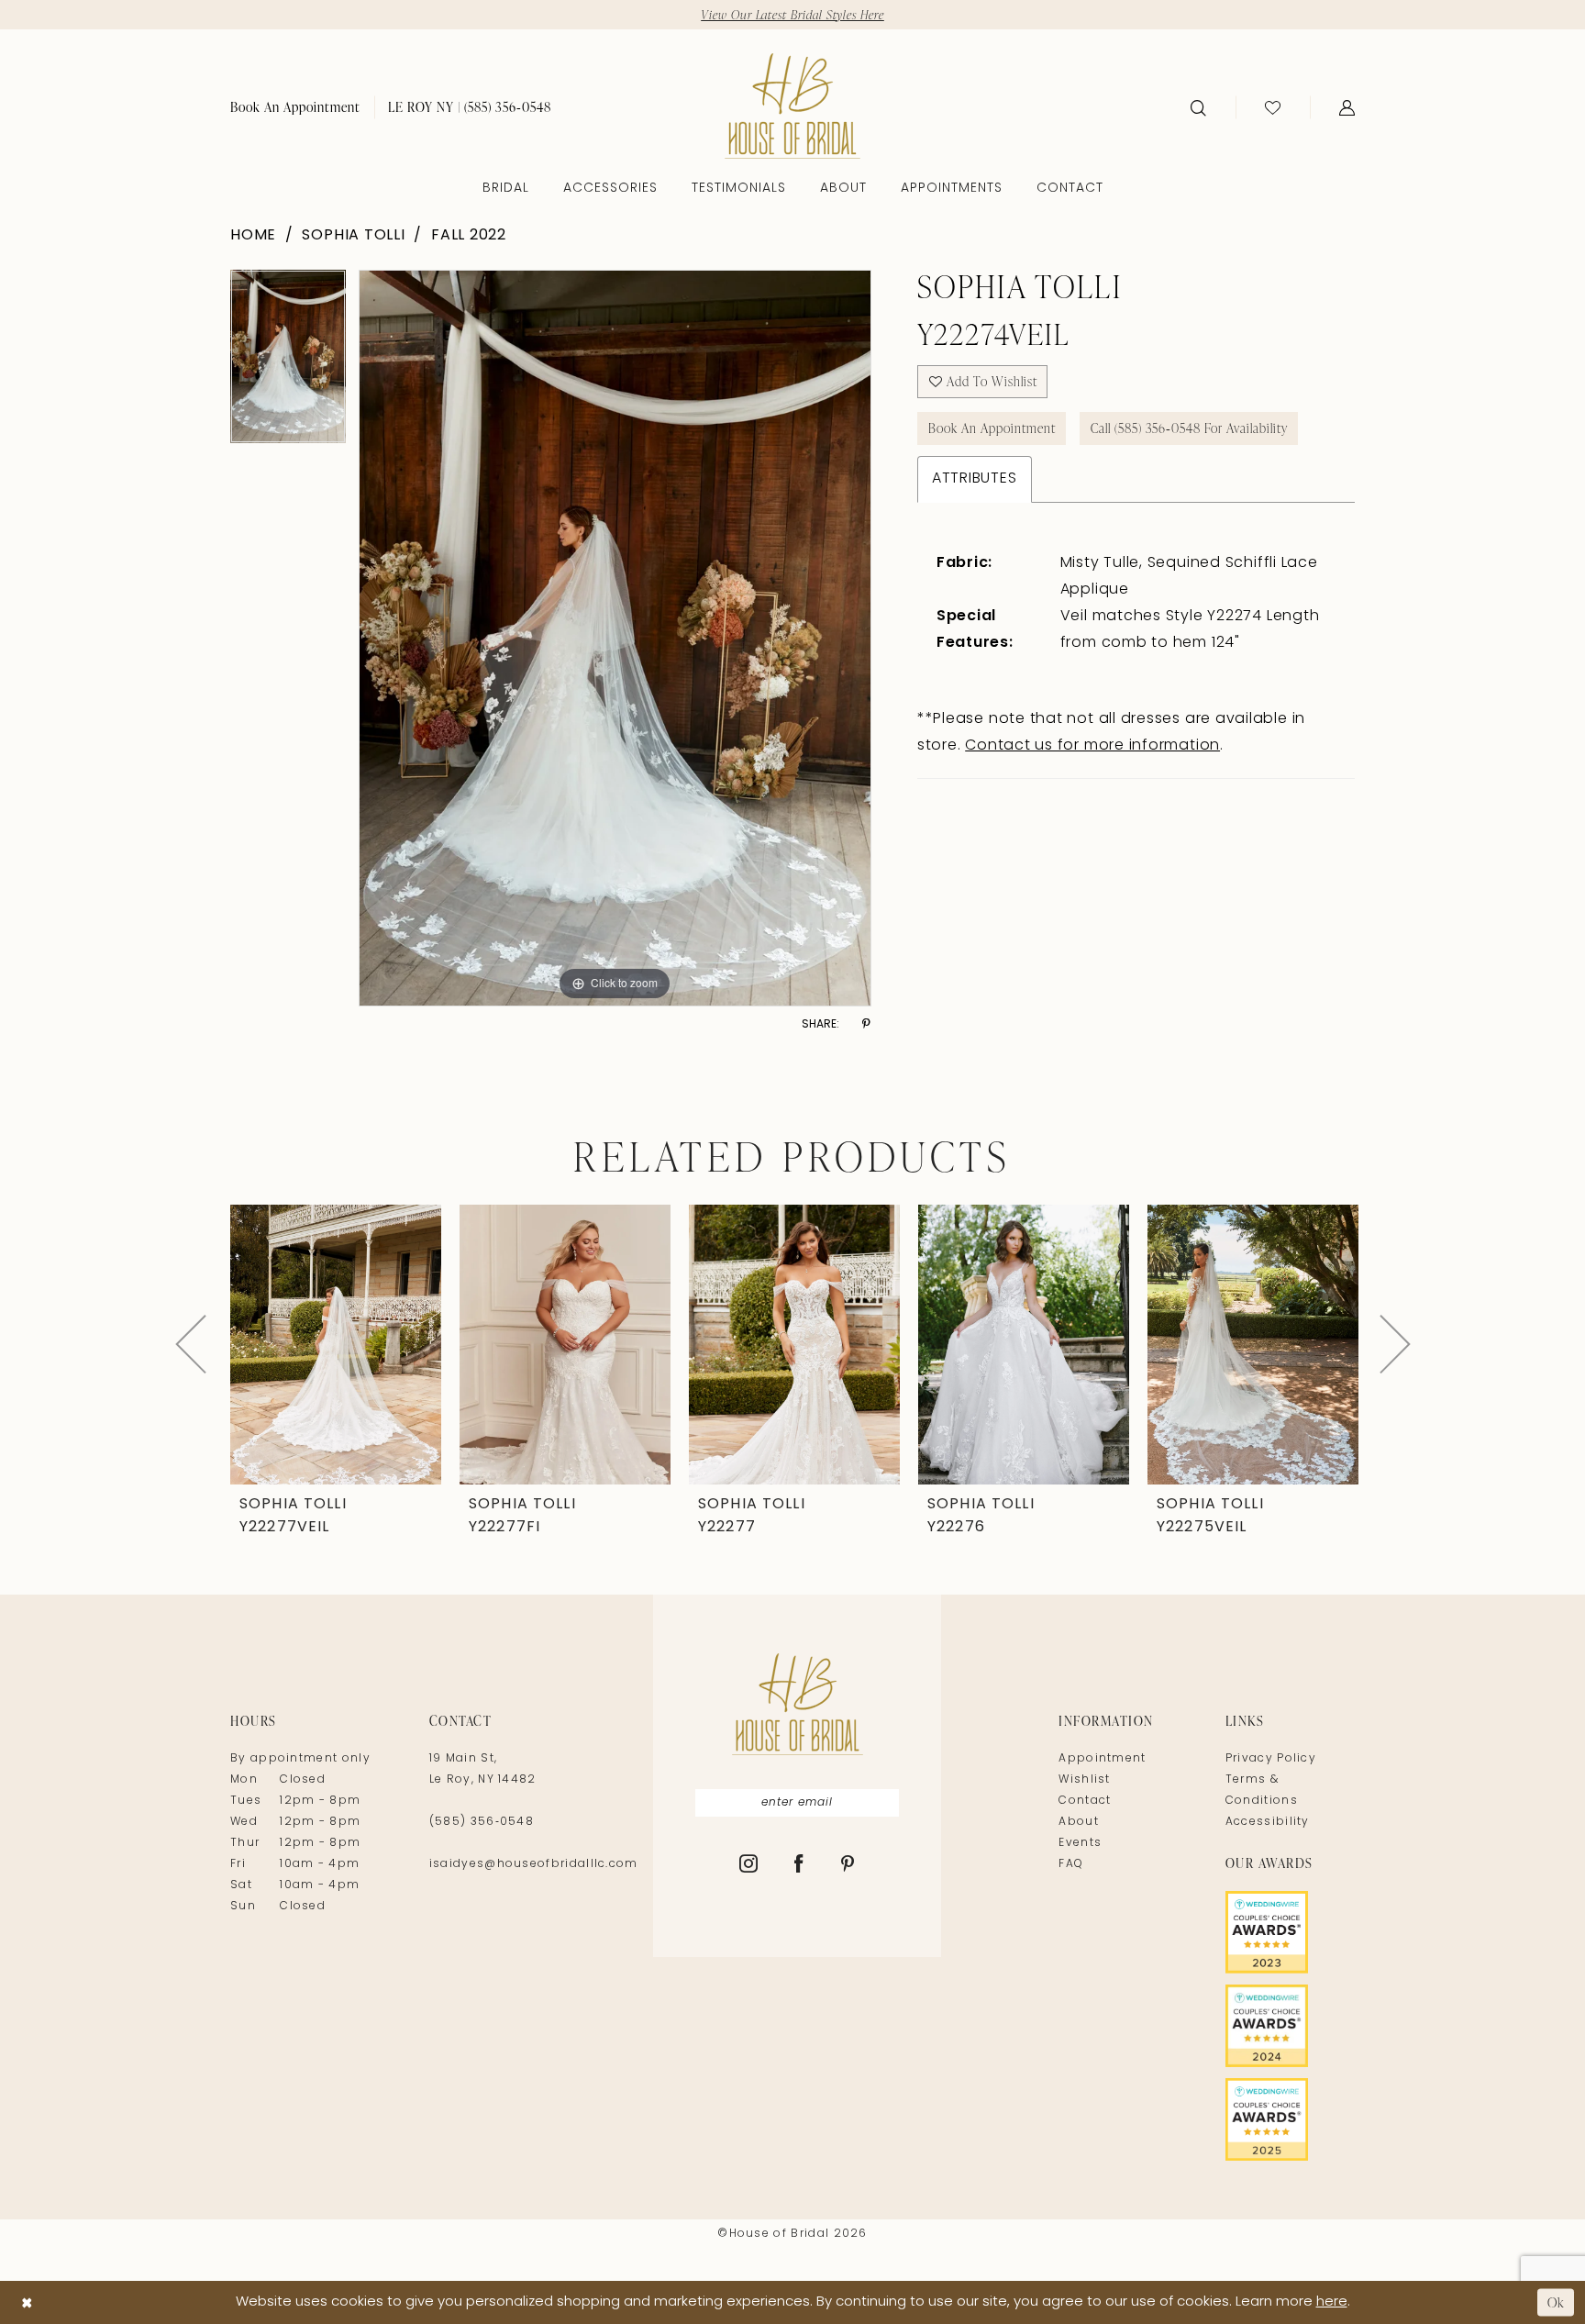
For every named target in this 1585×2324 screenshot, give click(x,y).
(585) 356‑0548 (482, 1822)
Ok (1556, 2302)
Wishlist (1084, 1780)
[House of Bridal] (792, 106)
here (1332, 2302)
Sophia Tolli (353, 236)
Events (1080, 1843)
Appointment (1102, 1759)
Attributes (975, 479)
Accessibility (1268, 1822)
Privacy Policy (1271, 1759)
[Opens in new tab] (1290, 1932)
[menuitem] (295, 107)
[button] (1347, 107)
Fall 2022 (469, 236)
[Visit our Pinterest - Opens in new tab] (848, 1865)
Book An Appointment (992, 428)
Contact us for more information (1092, 746)
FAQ (1071, 1864)
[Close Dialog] (27, 2302)
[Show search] (1198, 107)
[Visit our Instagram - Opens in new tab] (749, 1865)
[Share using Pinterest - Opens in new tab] (866, 1024)
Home (253, 236)
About (1079, 1822)
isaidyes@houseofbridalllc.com (534, 1864)
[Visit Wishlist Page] (1273, 107)
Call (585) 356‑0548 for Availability (1189, 428)
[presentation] (336, 1345)
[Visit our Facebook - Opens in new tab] (799, 1865)
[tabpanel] (288, 363)
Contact (1085, 1801)
